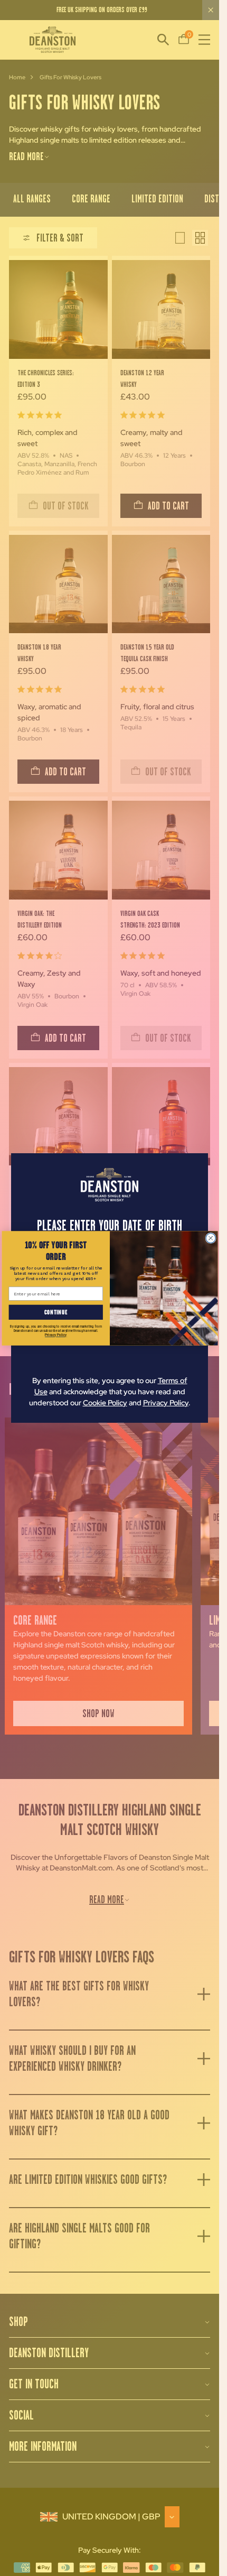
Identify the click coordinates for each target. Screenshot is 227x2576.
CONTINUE (56, 1312)
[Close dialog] (210, 1238)
